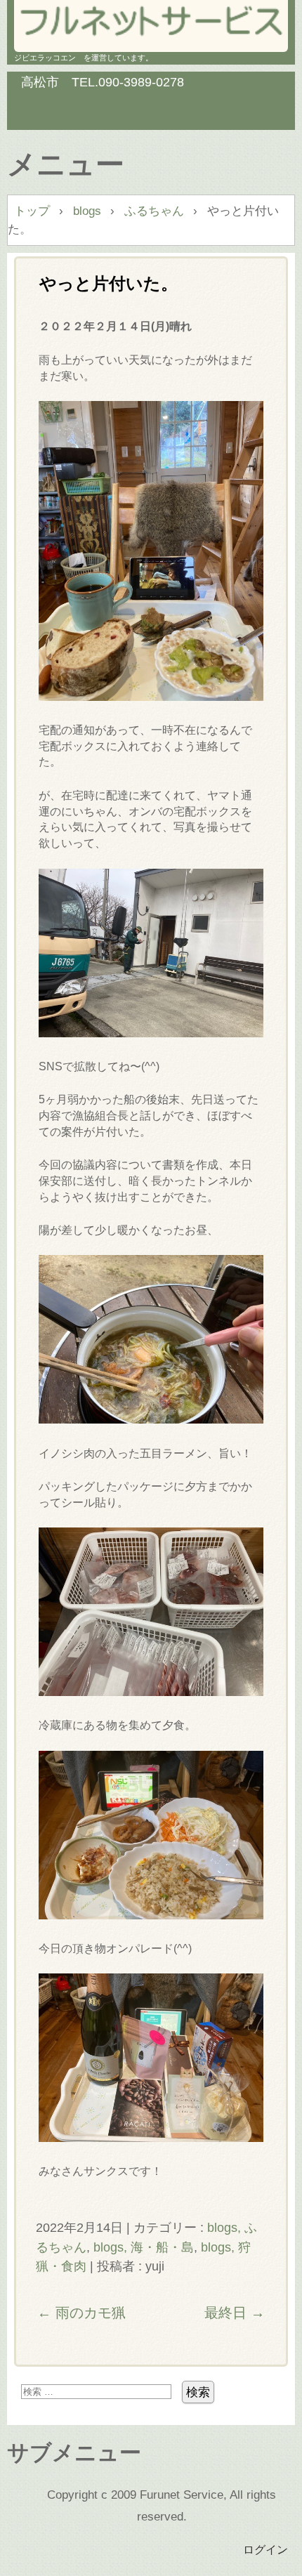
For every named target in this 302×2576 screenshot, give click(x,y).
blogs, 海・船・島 (144, 2247)
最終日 (235, 2313)
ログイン (265, 2549)
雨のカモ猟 (81, 2313)
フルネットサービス (151, 21)
